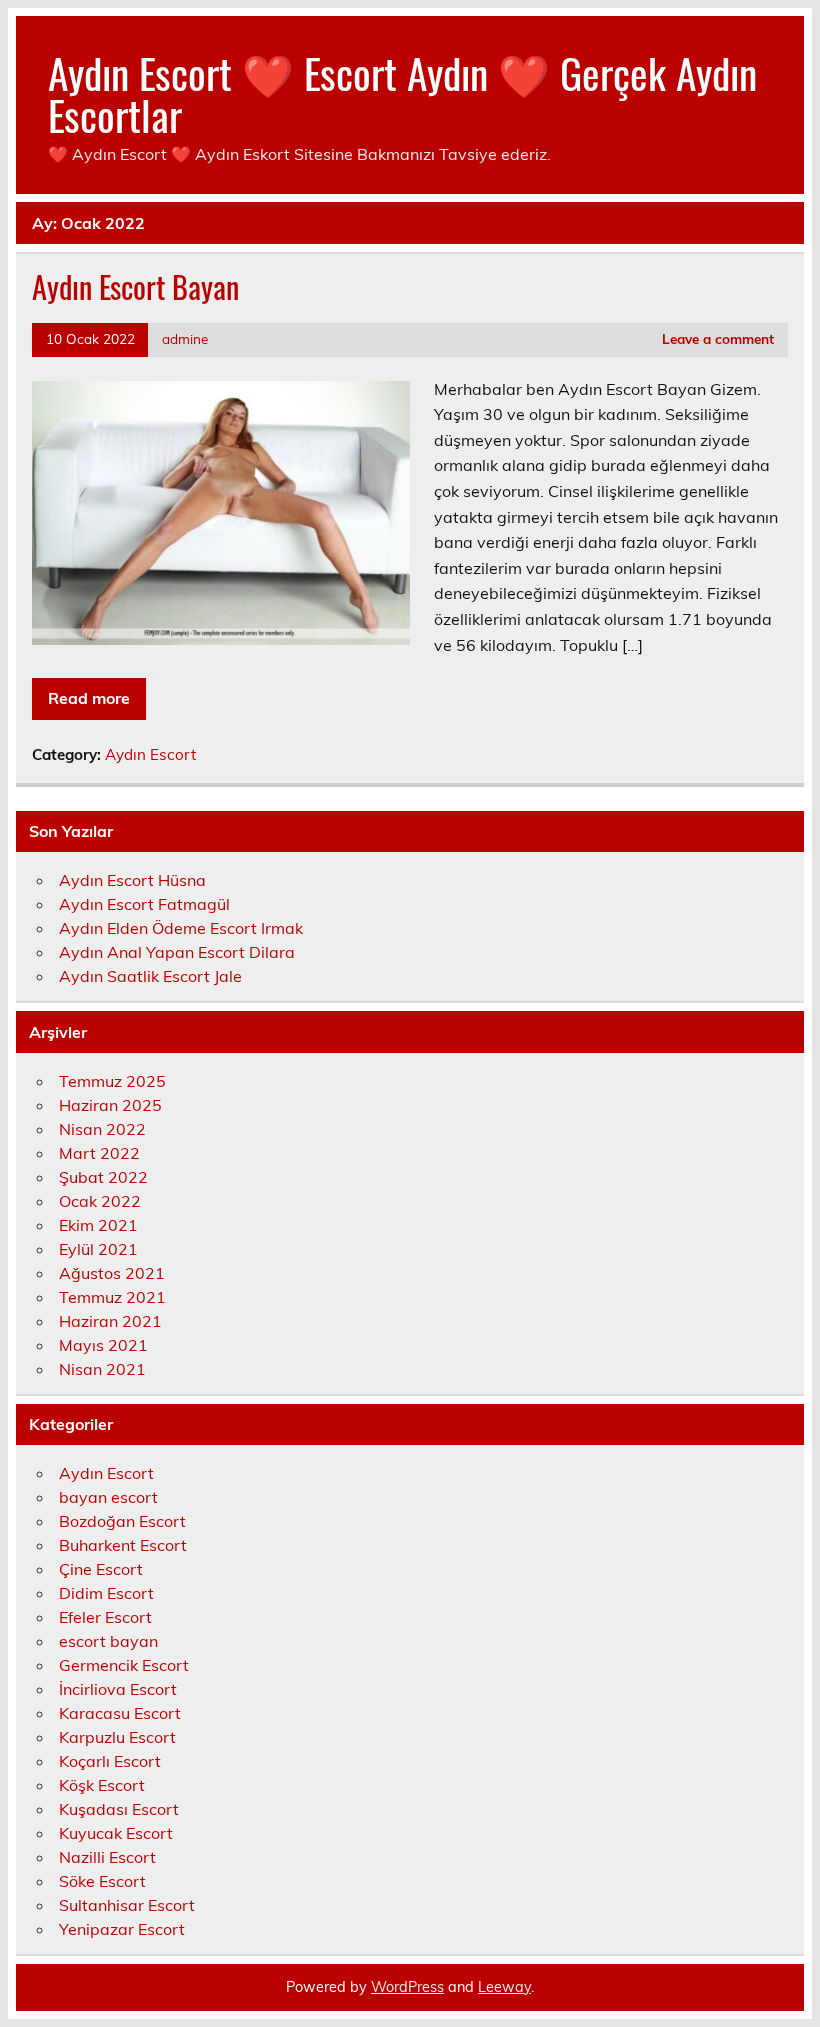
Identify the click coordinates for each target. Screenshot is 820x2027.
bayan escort (108, 1497)
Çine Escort (101, 1569)
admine (185, 338)
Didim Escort (106, 1593)
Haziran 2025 (110, 1105)
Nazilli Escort (107, 1857)
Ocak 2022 (100, 1201)
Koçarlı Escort (110, 1761)
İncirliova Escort (118, 1689)
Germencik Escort (124, 1665)
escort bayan (108, 1641)
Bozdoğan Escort (122, 1521)
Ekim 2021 (98, 1225)
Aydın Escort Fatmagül (144, 904)
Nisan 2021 (102, 1369)
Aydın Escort (150, 754)
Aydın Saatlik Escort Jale (150, 976)
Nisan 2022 (102, 1129)
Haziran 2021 (110, 1321)
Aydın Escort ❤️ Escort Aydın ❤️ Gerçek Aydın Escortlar (402, 93)
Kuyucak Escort (116, 1833)
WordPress (407, 1987)
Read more (89, 698)
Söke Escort (102, 1881)
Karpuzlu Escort (117, 1737)
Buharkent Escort (123, 1545)
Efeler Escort (105, 1617)
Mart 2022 (99, 1153)
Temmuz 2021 (112, 1297)
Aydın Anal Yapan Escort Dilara (177, 952)
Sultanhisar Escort (127, 1905)
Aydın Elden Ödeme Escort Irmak (181, 928)
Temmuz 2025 (112, 1081)
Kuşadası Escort (119, 1809)
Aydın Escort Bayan (135, 286)
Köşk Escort (102, 1785)
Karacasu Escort (120, 1713)
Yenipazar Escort (122, 1929)
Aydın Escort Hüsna (132, 880)
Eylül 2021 (98, 1249)
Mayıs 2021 (103, 1345)
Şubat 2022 (103, 1177)
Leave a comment (718, 338)
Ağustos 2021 (112, 1273)
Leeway (504, 1987)
